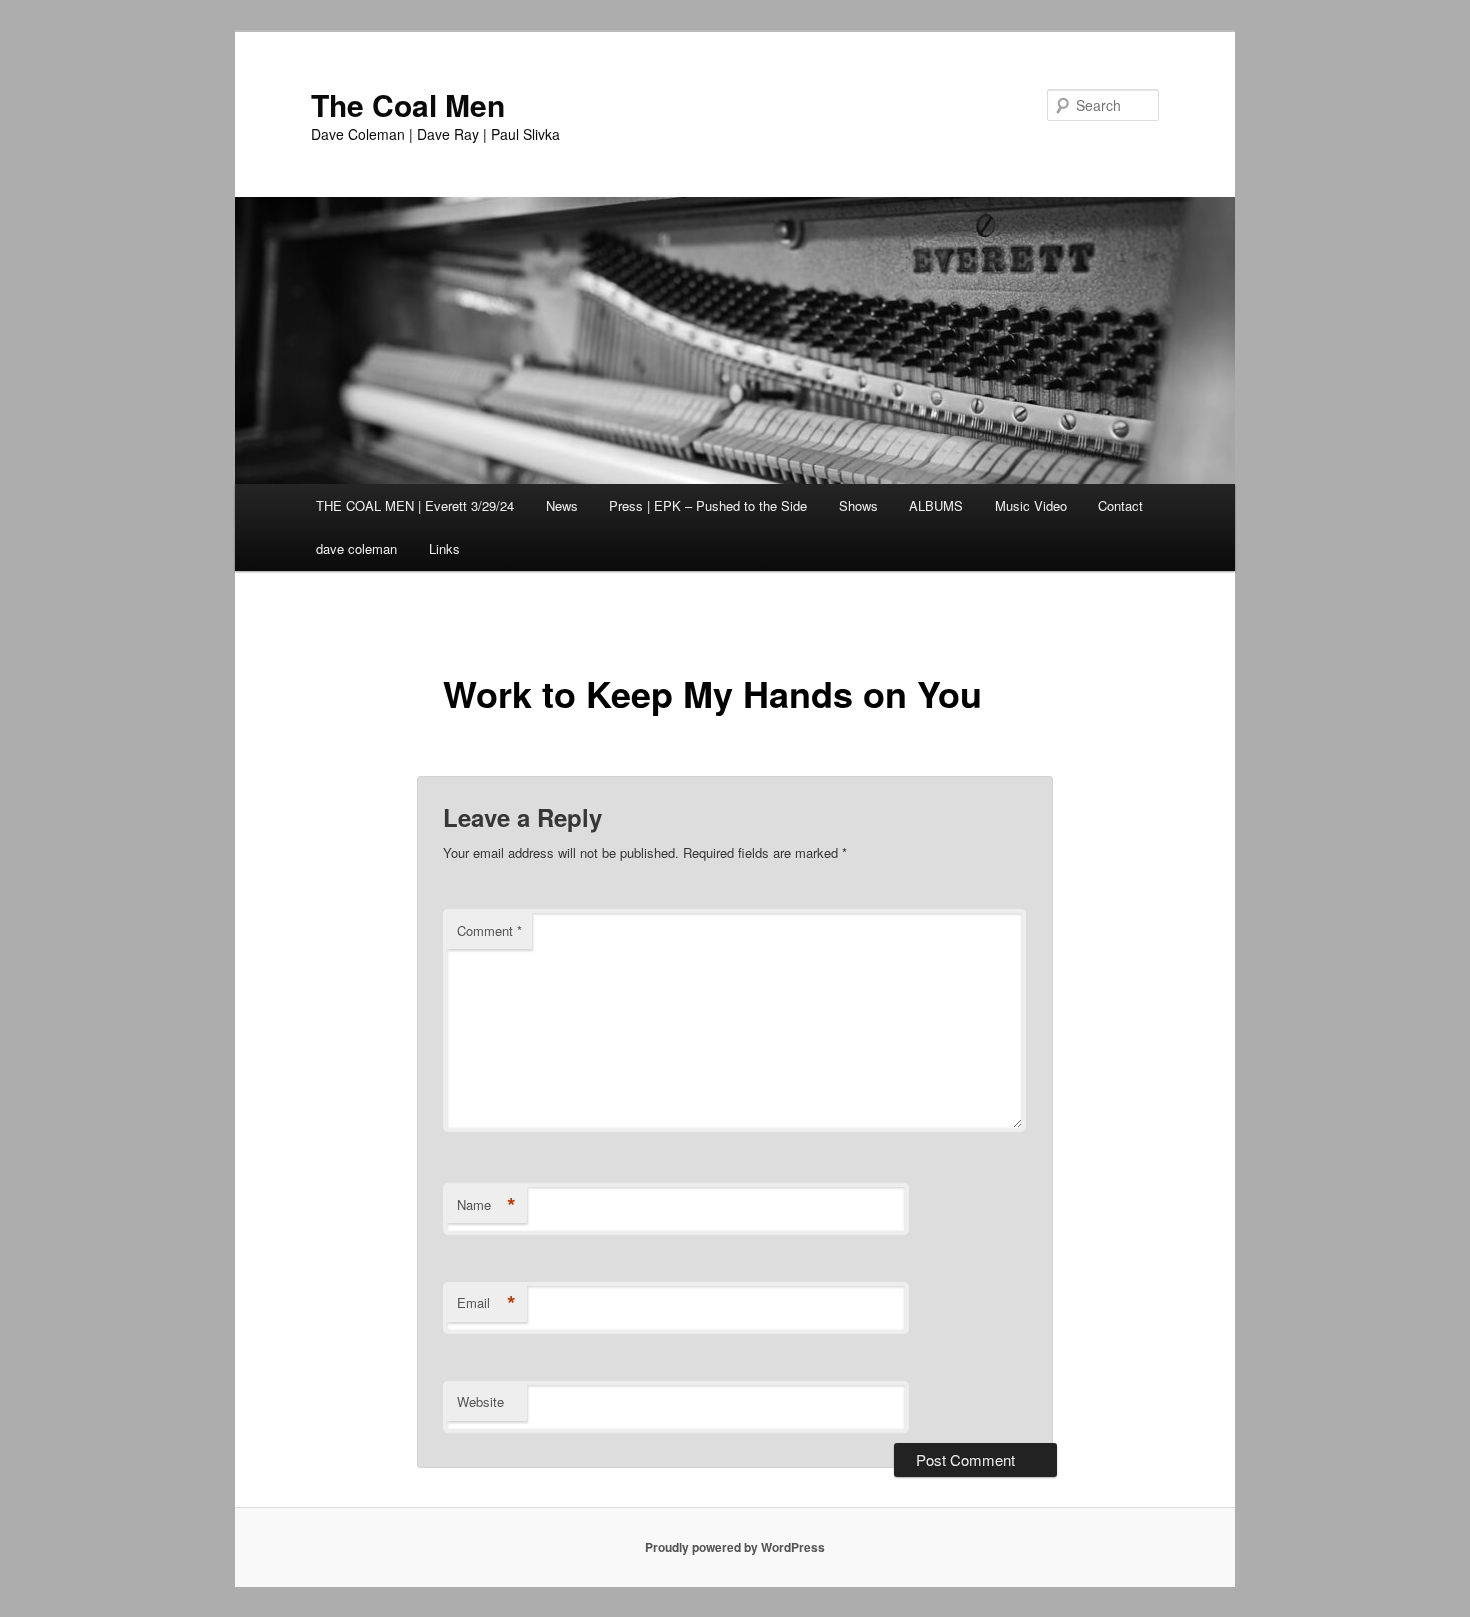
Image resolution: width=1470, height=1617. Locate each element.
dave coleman (356, 548)
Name (486, 1205)
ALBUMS (936, 505)
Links (444, 548)
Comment (489, 930)
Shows (858, 505)
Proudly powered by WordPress (735, 1547)
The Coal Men (408, 104)
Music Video (1031, 505)
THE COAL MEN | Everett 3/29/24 (415, 505)
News (562, 505)
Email (486, 1303)
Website (480, 1401)
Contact (1120, 505)
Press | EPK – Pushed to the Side (708, 505)
